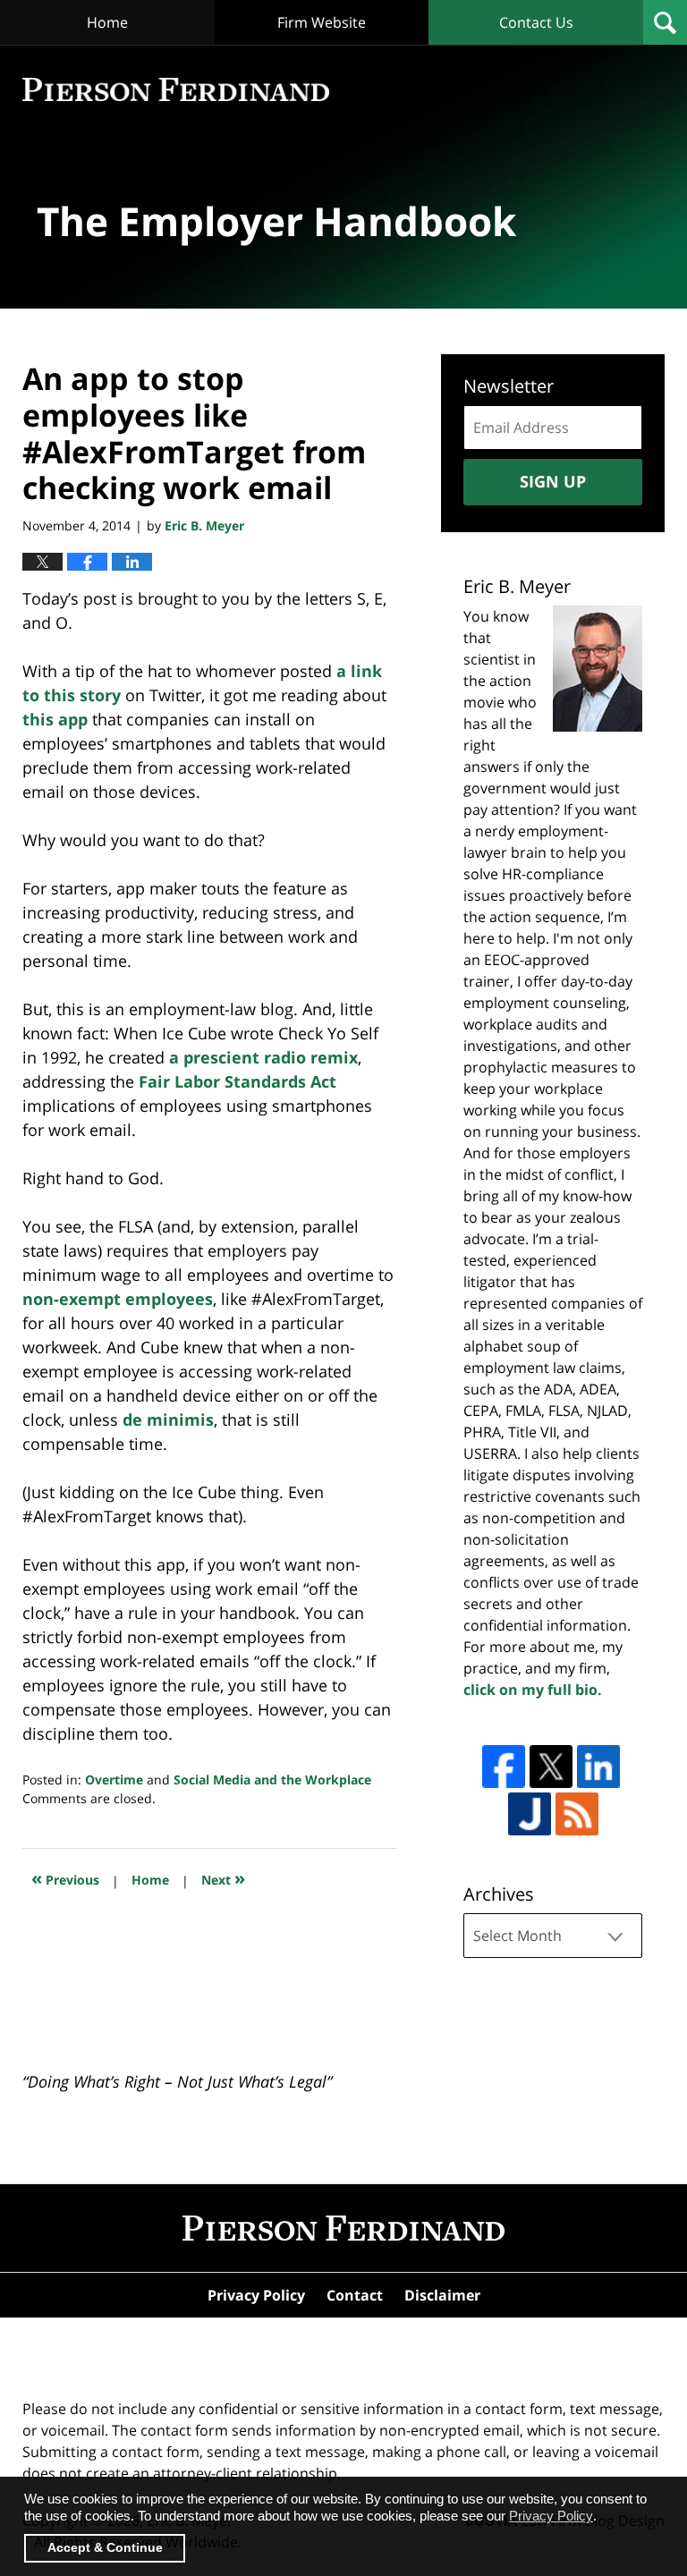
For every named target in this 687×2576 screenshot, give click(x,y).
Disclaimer (442, 2295)
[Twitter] (551, 1767)
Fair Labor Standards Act (237, 1081)
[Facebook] (504, 1767)
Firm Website (322, 22)
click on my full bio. (533, 1690)
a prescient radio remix (263, 1057)
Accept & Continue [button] (105, 2548)
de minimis (168, 1419)
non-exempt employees (118, 1299)
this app (55, 719)
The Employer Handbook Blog (176, 90)
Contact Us (536, 22)
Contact (355, 2295)
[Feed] (577, 1814)
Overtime (114, 1779)
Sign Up (553, 481)
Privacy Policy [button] (551, 2516)
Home (107, 22)
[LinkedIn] (598, 1767)
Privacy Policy (256, 2295)
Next (223, 1878)
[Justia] (530, 1814)
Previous (65, 1878)
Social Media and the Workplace (272, 1779)
